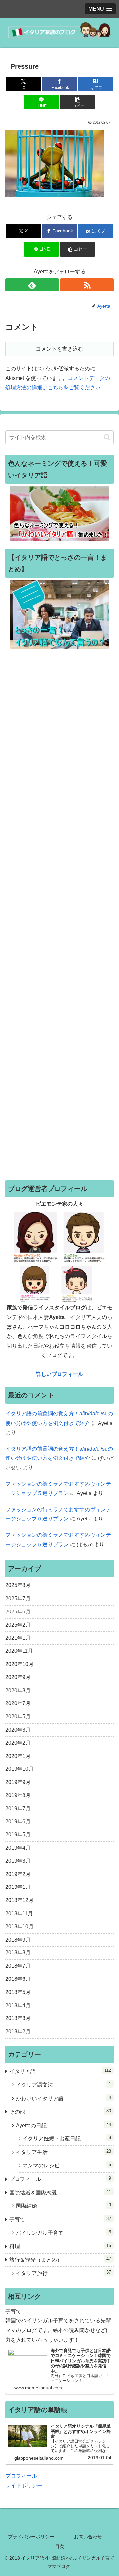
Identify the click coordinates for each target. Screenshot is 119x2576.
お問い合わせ (88, 2537)
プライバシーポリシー (31, 2537)
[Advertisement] (59, 914)
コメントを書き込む (59, 349)
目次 (59, 2546)
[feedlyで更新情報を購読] (32, 285)
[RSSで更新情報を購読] (87, 285)
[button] (78, 102)
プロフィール (21, 2476)
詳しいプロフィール (59, 1374)
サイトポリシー (24, 2485)
